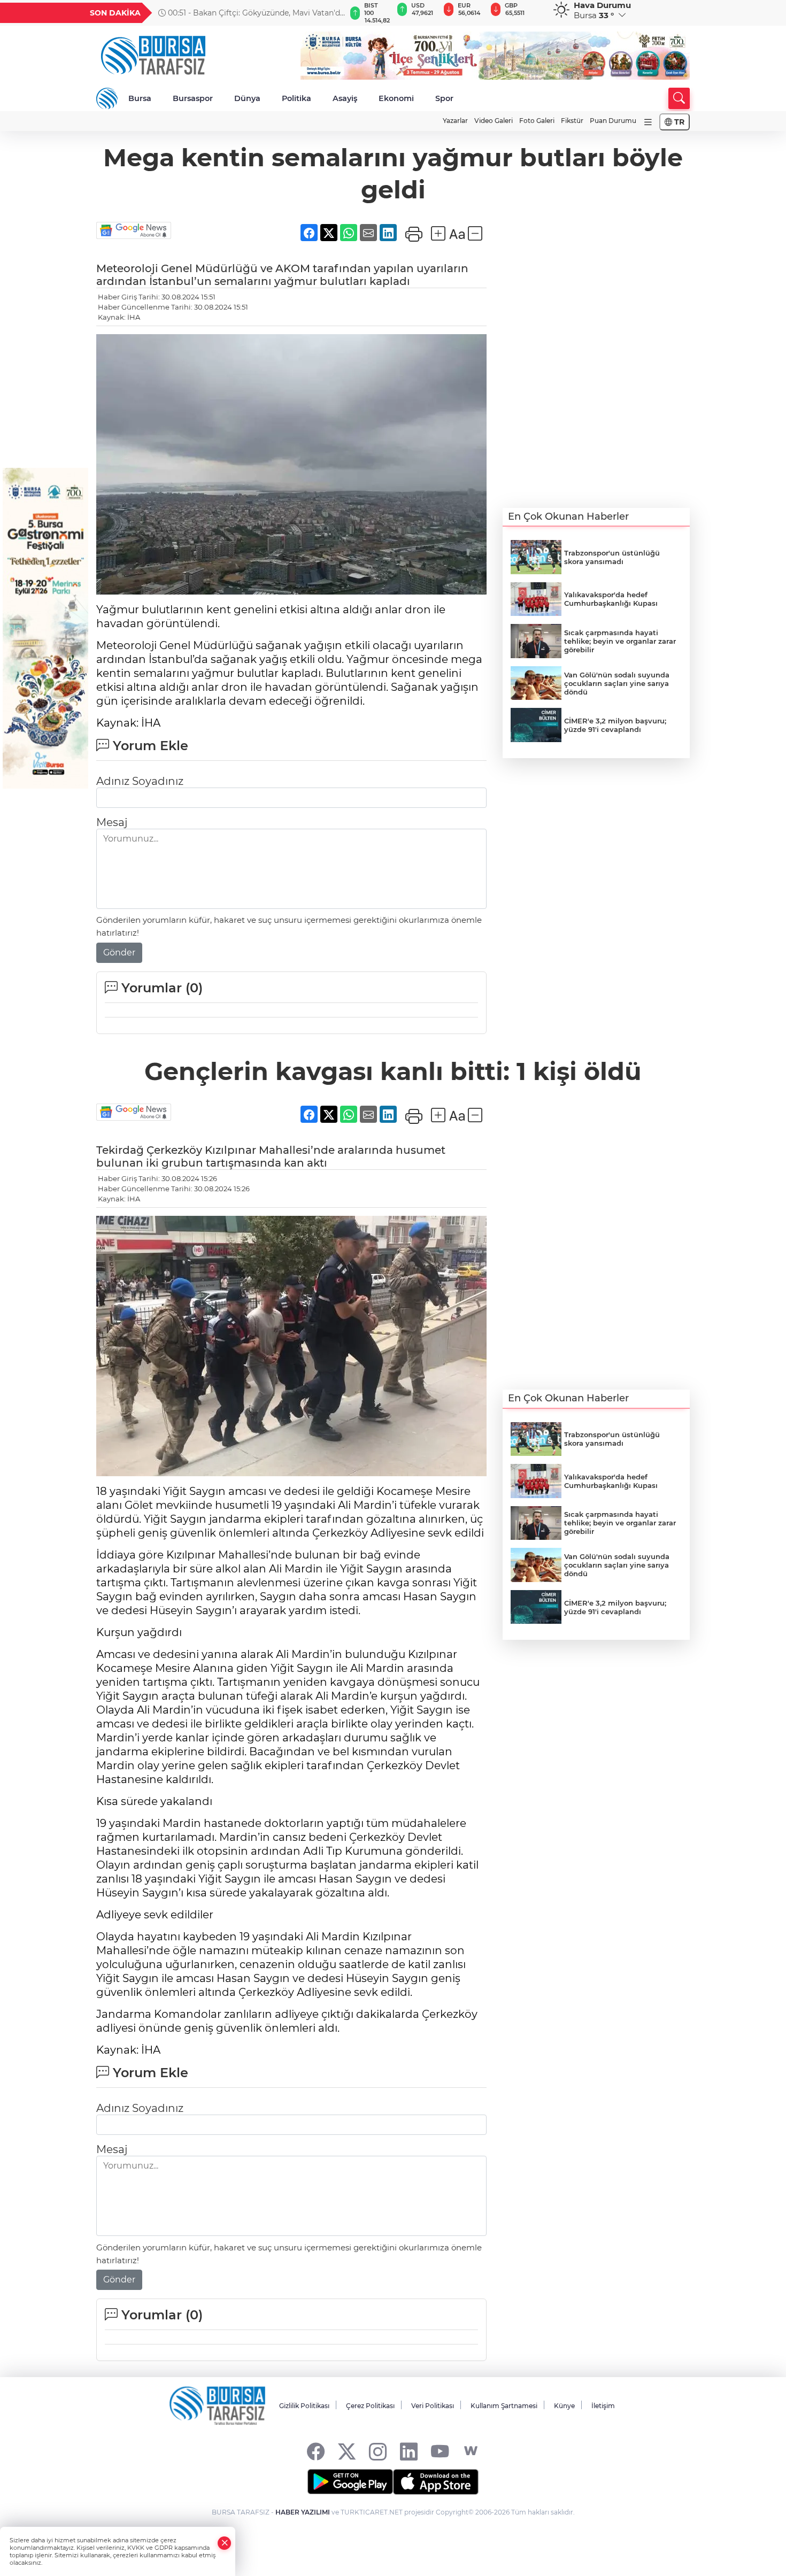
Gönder (119, 952)
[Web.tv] (471, 2451)
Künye (564, 2406)
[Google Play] (350, 2482)
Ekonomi (396, 98)
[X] (347, 2451)
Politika (296, 98)
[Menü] (648, 122)
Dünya (247, 98)
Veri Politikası (433, 2406)
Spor (444, 98)
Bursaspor (193, 98)
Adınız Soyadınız (140, 781)
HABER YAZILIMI (303, 2512)
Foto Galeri (537, 121)
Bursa (140, 98)
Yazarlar (455, 121)
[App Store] (436, 2482)
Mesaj (112, 822)
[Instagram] (378, 2451)
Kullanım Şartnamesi (504, 2406)
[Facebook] (316, 2451)
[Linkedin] (409, 2451)
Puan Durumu (613, 121)
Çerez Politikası (370, 2406)
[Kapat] (225, 2543)
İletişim (603, 2406)
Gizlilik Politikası (304, 2406)
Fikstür (572, 121)
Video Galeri (494, 121)
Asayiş (345, 98)
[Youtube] (440, 2451)
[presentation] (333, 13)
